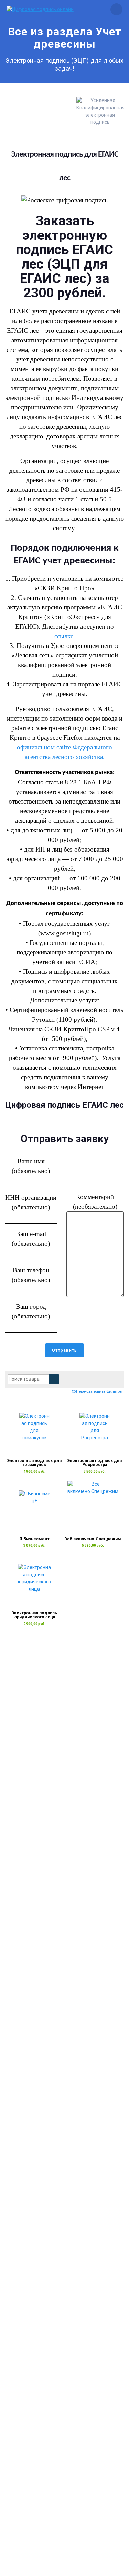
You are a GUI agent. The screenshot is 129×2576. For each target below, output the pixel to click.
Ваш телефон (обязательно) (31, 1275)
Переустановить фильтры (99, 1392)
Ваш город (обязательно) (31, 1311)
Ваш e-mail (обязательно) (31, 1239)
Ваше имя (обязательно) (31, 1166)
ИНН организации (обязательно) (31, 1202)
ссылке (64, 636)
